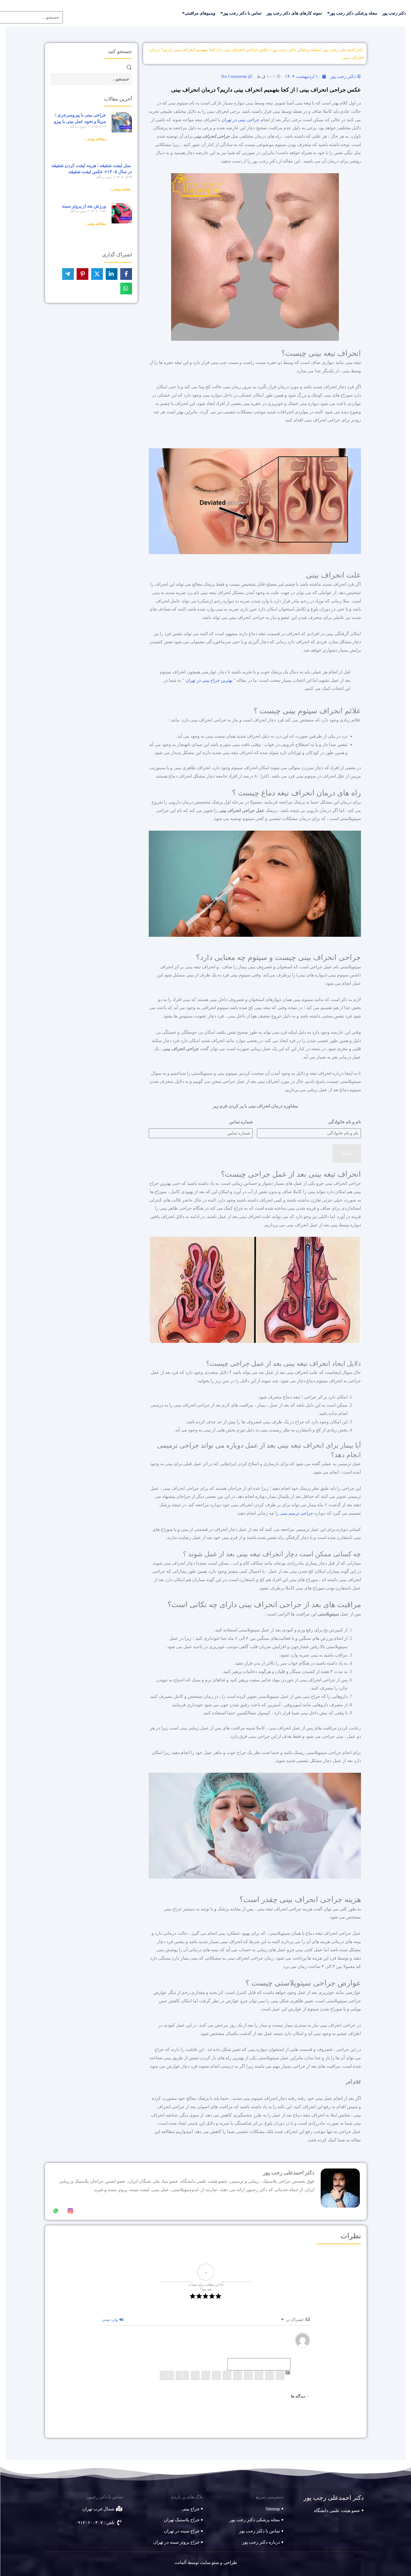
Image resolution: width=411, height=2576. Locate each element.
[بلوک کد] (206, 2375)
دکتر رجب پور (394, 13)
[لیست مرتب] (237, 2375)
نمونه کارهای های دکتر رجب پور (294, 13)
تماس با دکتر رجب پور (242, 13)
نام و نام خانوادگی (344, 1122)
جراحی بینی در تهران (240, 120)
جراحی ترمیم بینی (296, 1513)
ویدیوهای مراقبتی (200, 13)
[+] (166, 2376)
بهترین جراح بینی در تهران (209, 680)
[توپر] (280, 2375)
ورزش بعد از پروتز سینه (84, 206)
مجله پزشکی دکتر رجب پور (353, 13)
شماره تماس (241, 1122)
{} (182, 2376)
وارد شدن (110, 2320)
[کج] (269, 2375)
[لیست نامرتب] (227, 2375)
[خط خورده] (248, 2375)
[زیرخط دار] (259, 2375)
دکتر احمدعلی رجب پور (343, 50)
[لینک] (195, 2375)
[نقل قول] (216, 2375)
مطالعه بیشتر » (95, 139)
